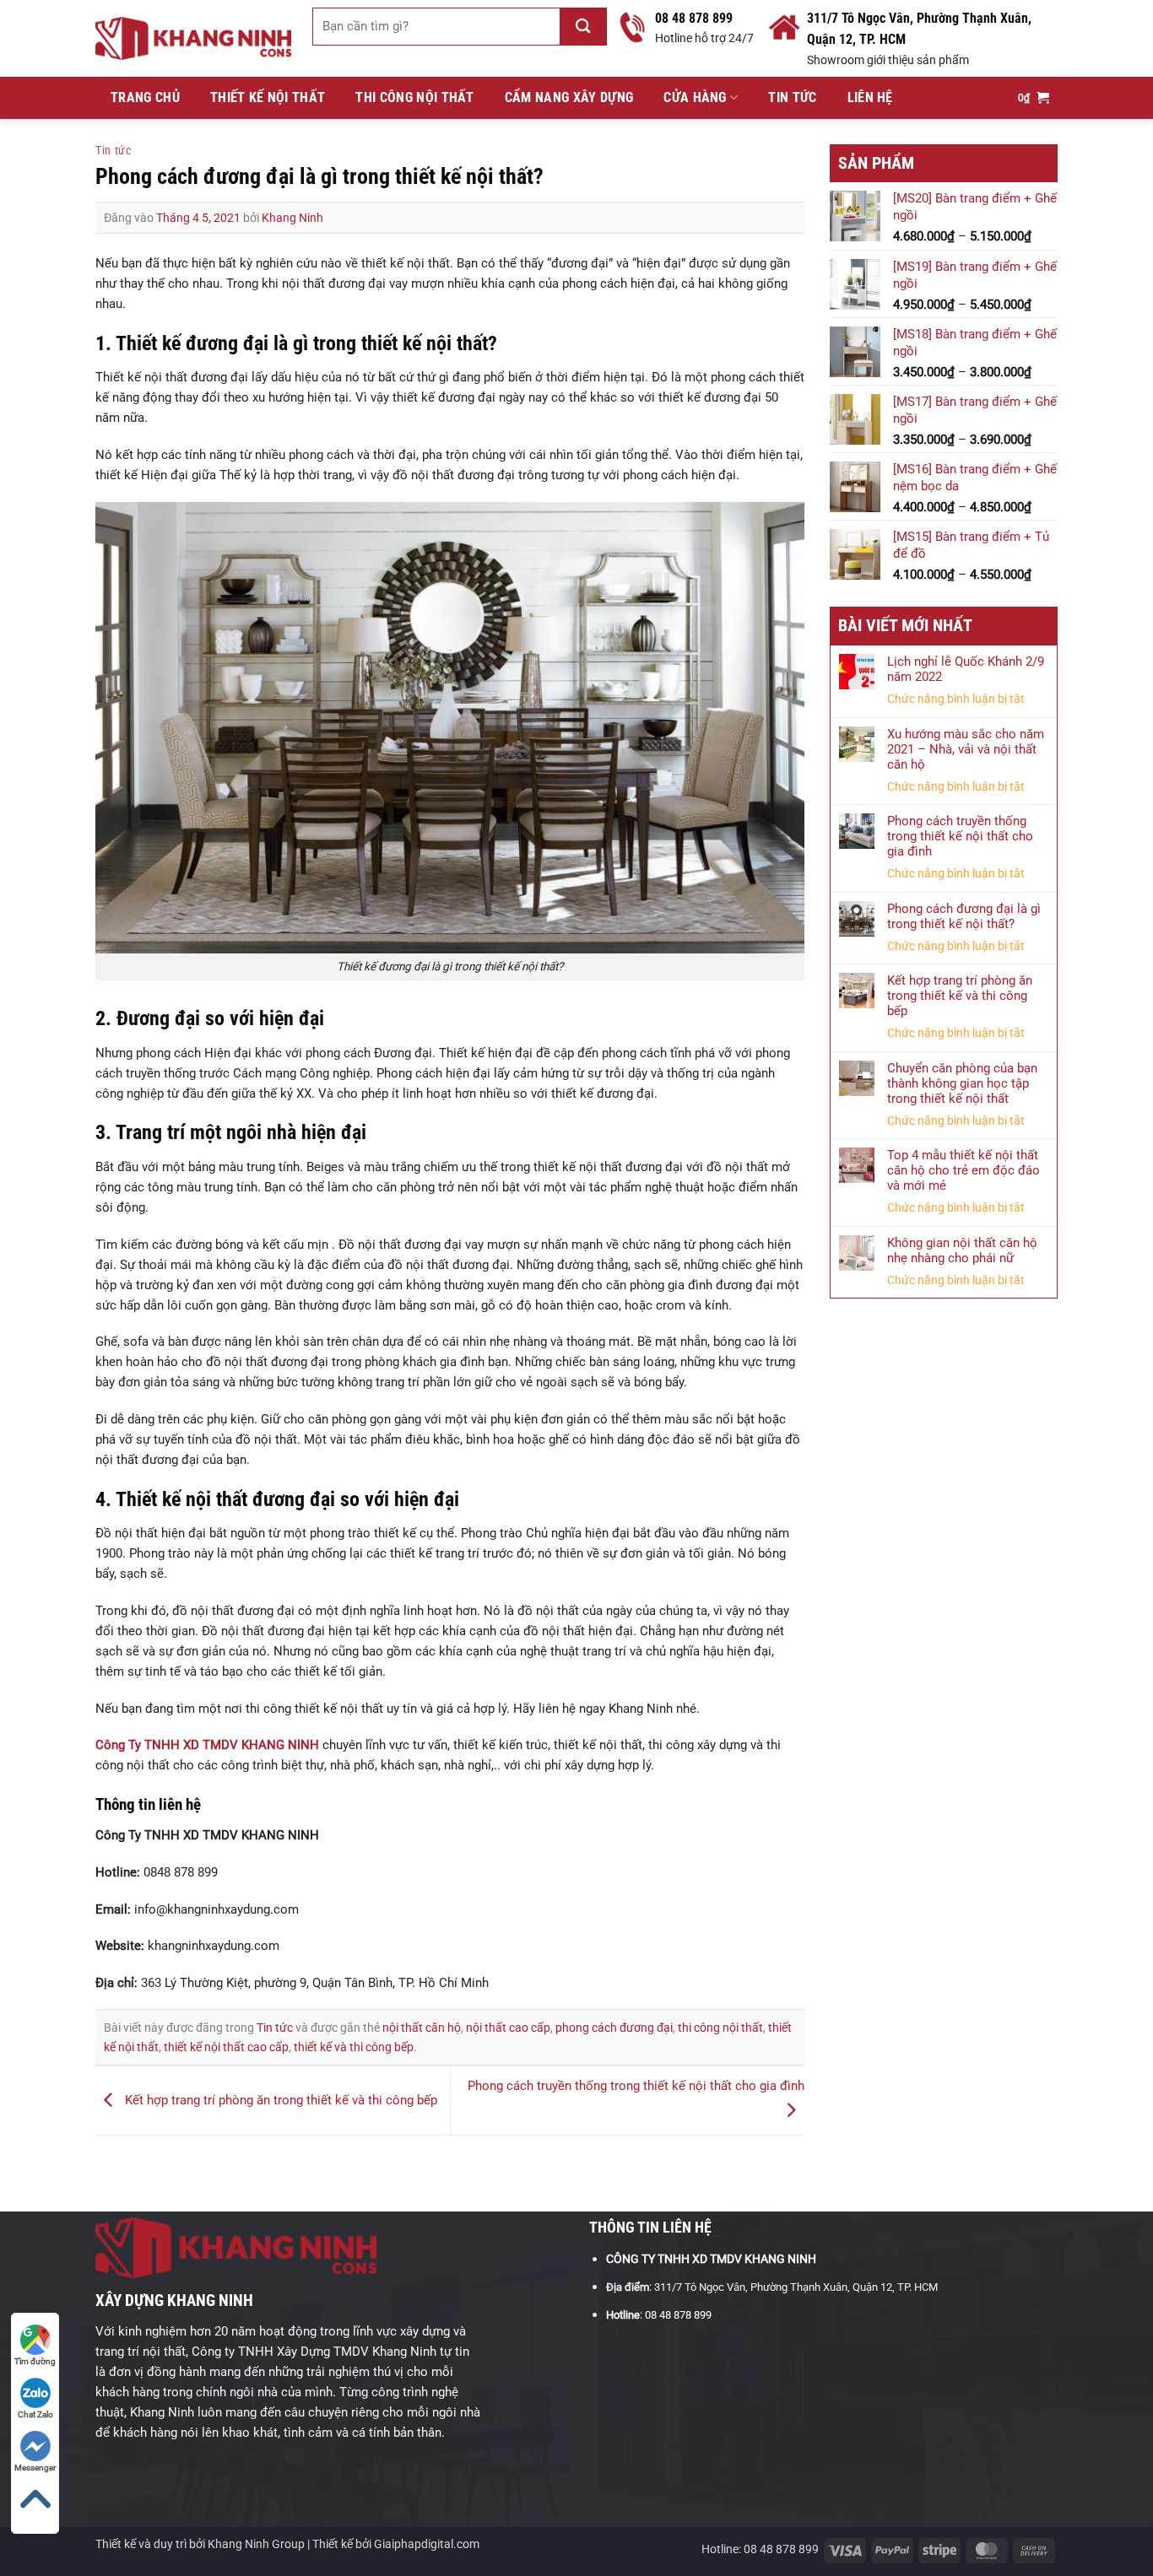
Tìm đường (35, 2361)
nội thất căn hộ (422, 2028)
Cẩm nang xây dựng (569, 97)
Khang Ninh (292, 218)
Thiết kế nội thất (268, 97)
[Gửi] (584, 27)
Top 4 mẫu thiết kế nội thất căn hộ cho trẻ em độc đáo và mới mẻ (964, 1170)
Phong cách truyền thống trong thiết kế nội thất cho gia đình (960, 836)
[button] (1034, 98)
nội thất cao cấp (508, 2028)
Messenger (35, 2468)
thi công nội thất (720, 2028)
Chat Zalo (35, 2414)
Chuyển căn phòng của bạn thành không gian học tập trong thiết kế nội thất (962, 1083)
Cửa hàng (695, 97)
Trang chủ (145, 97)
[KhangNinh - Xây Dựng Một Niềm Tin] (193, 38)
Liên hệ (870, 97)
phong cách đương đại (614, 2028)
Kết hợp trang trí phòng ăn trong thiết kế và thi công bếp (279, 2100)
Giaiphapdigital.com (427, 2544)
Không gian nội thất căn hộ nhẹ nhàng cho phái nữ (962, 1250)
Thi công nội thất (414, 97)
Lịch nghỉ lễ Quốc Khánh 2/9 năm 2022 (966, 669)
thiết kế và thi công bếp (354, 2047)
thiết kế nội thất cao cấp (226, 2047)
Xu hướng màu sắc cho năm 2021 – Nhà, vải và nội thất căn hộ (966, 749)
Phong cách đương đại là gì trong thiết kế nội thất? (964, 916)
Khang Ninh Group (256, 2544)
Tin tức (792, 97)
